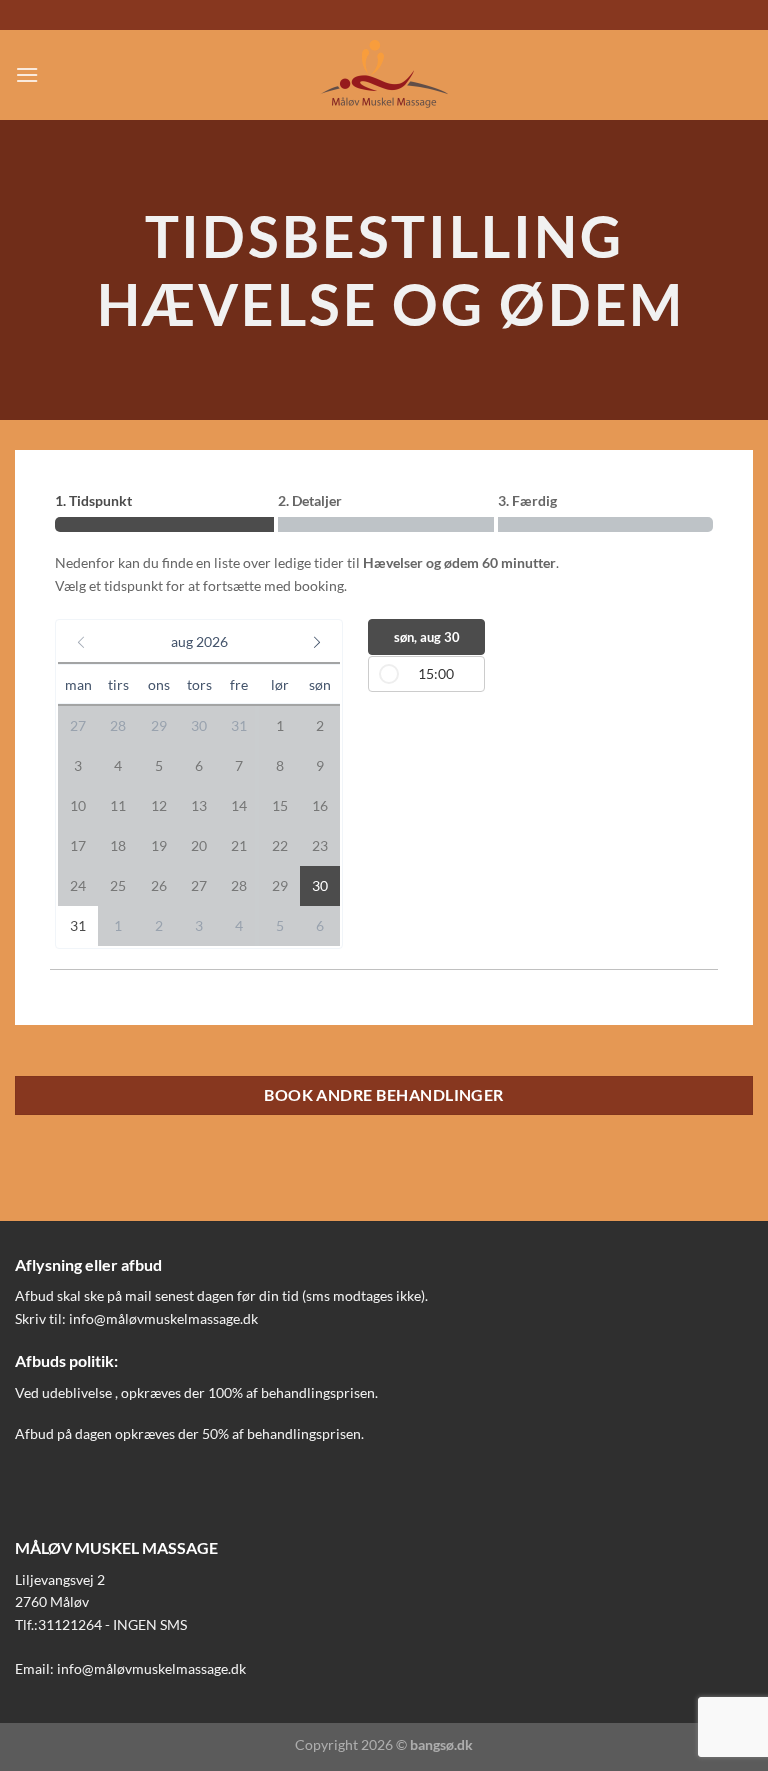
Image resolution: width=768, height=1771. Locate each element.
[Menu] (27, 74)
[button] (199, 642)
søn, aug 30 (427, 637)
